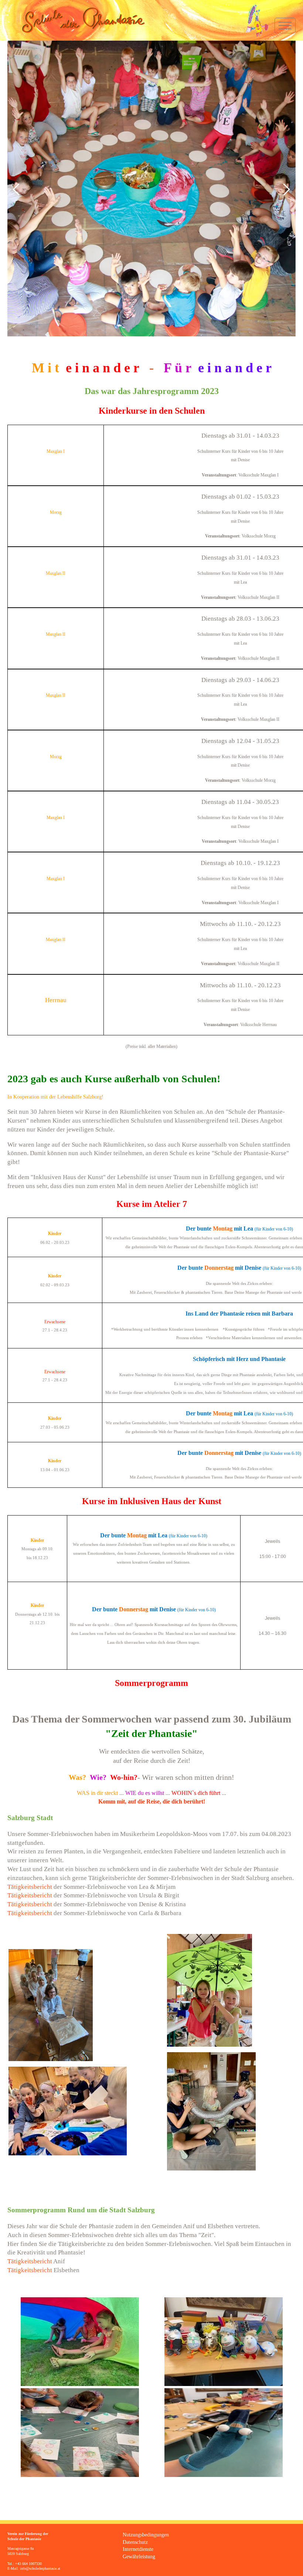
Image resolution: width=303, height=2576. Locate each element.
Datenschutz (135, 2542)
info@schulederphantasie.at (40, 2568)
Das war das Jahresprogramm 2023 (152, 391)
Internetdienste (138, 2549)
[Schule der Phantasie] (76, 20)
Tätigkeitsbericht (30, 1887)
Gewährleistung (139, 2557)
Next (286, 189)
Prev (17, 189)
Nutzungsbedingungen (146, 2535)
